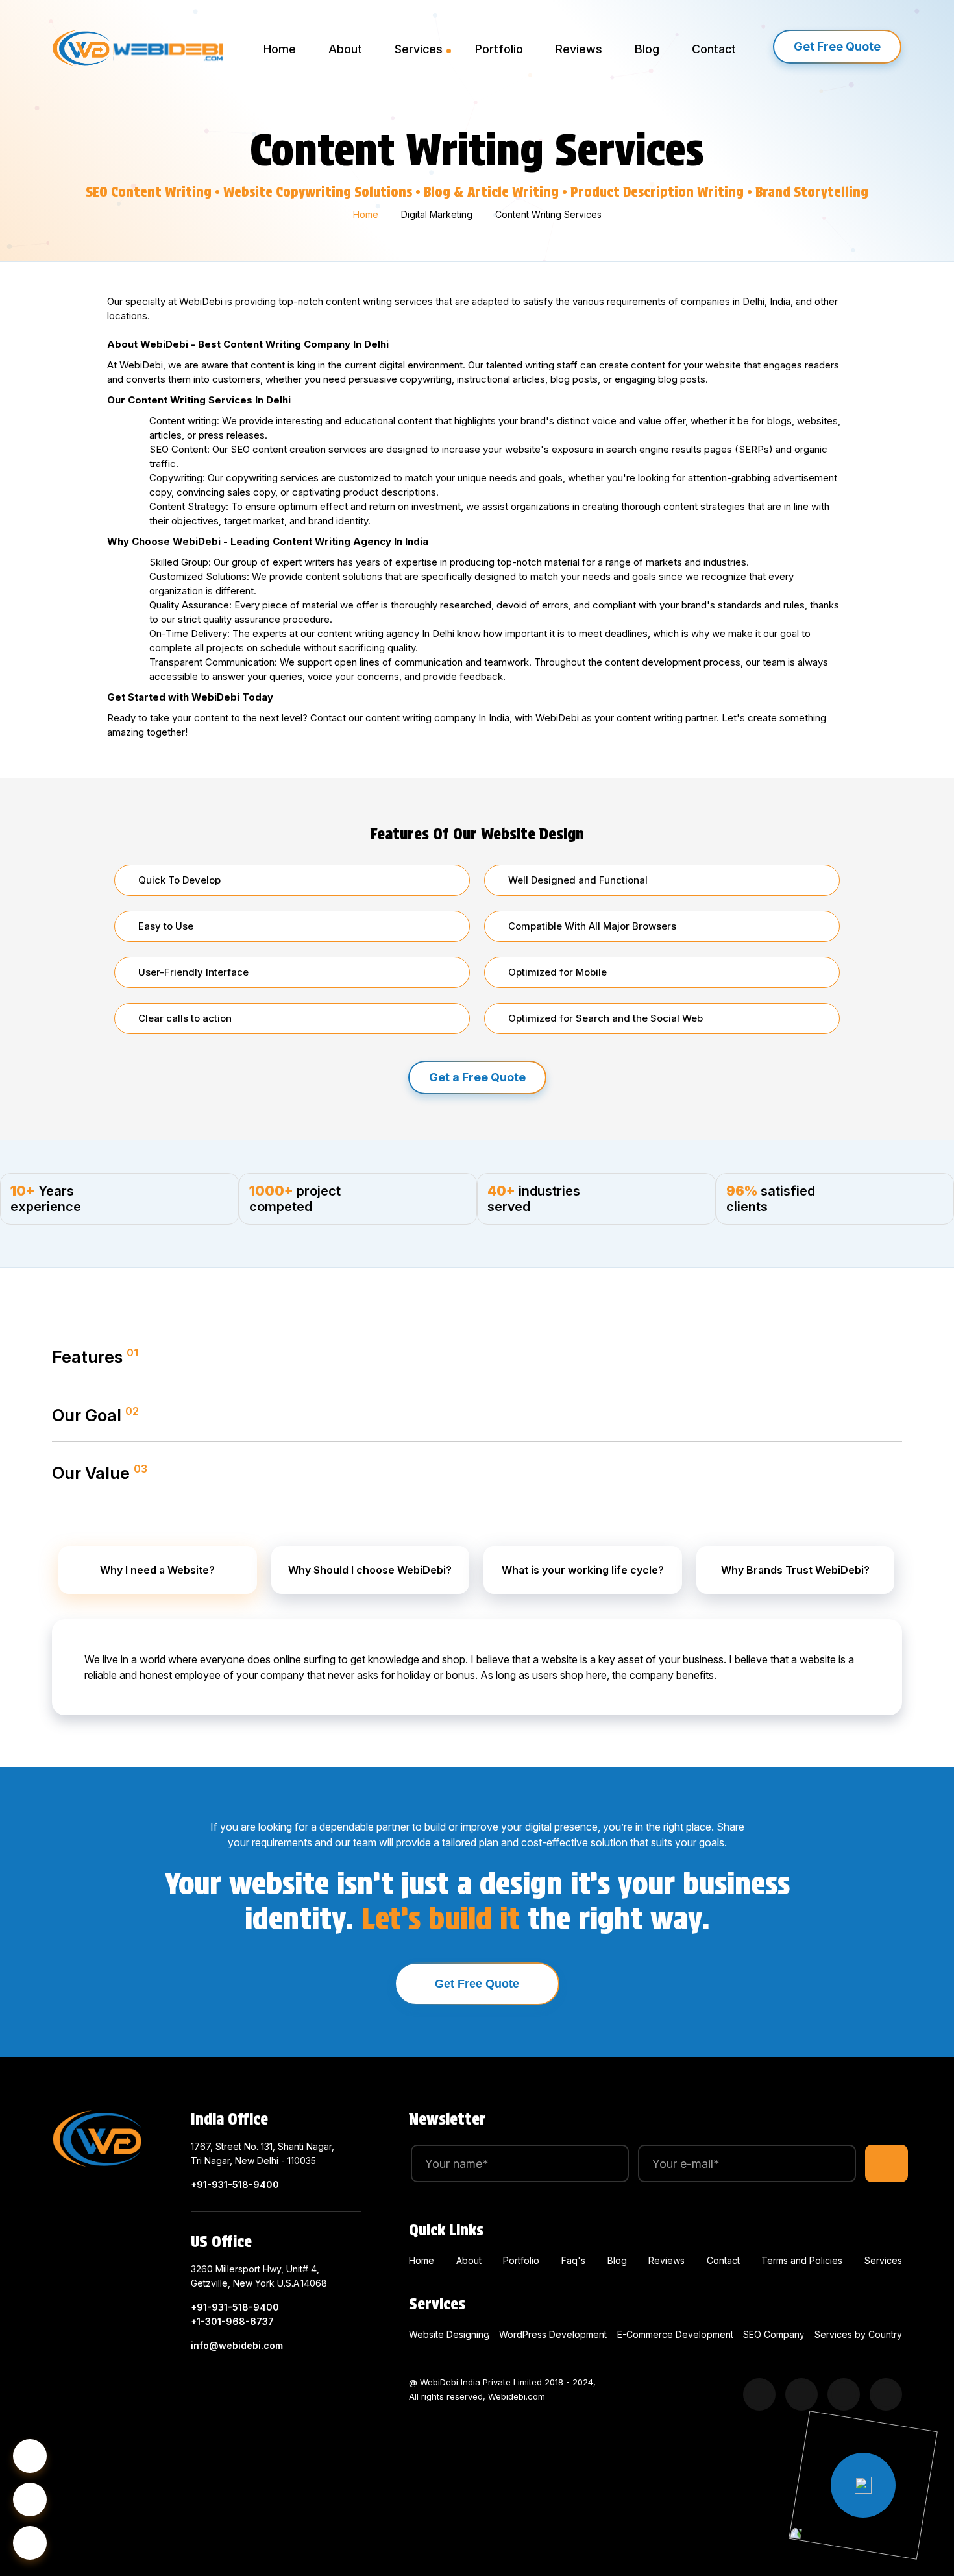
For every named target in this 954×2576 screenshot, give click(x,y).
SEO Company (774, 2334)
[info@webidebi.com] (30, 2499)
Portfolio (499, 49)
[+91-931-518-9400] (30, 2456)
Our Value (100, 1473)
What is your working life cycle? (583, 1570)
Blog (647, 49)
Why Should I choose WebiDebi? (370, 1570)
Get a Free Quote (477, 1077)
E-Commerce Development (675, 2334)
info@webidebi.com (237, 2345)
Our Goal (95, 1415)
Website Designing (449, 2334)
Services (419, 49)
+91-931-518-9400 (235, 2185)
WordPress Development (553, 2334)
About (345, 49)
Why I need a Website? (157, 1570)
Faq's (573, 2260)
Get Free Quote (837, 46)
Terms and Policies (802, 2260)
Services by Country (858, 2334)
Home (280, 49)
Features (95, 1356)
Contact (714, 49)
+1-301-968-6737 (232, 2321)
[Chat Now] (30, 2543)
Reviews (579, 49)
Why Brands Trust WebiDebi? (795, 1570)
